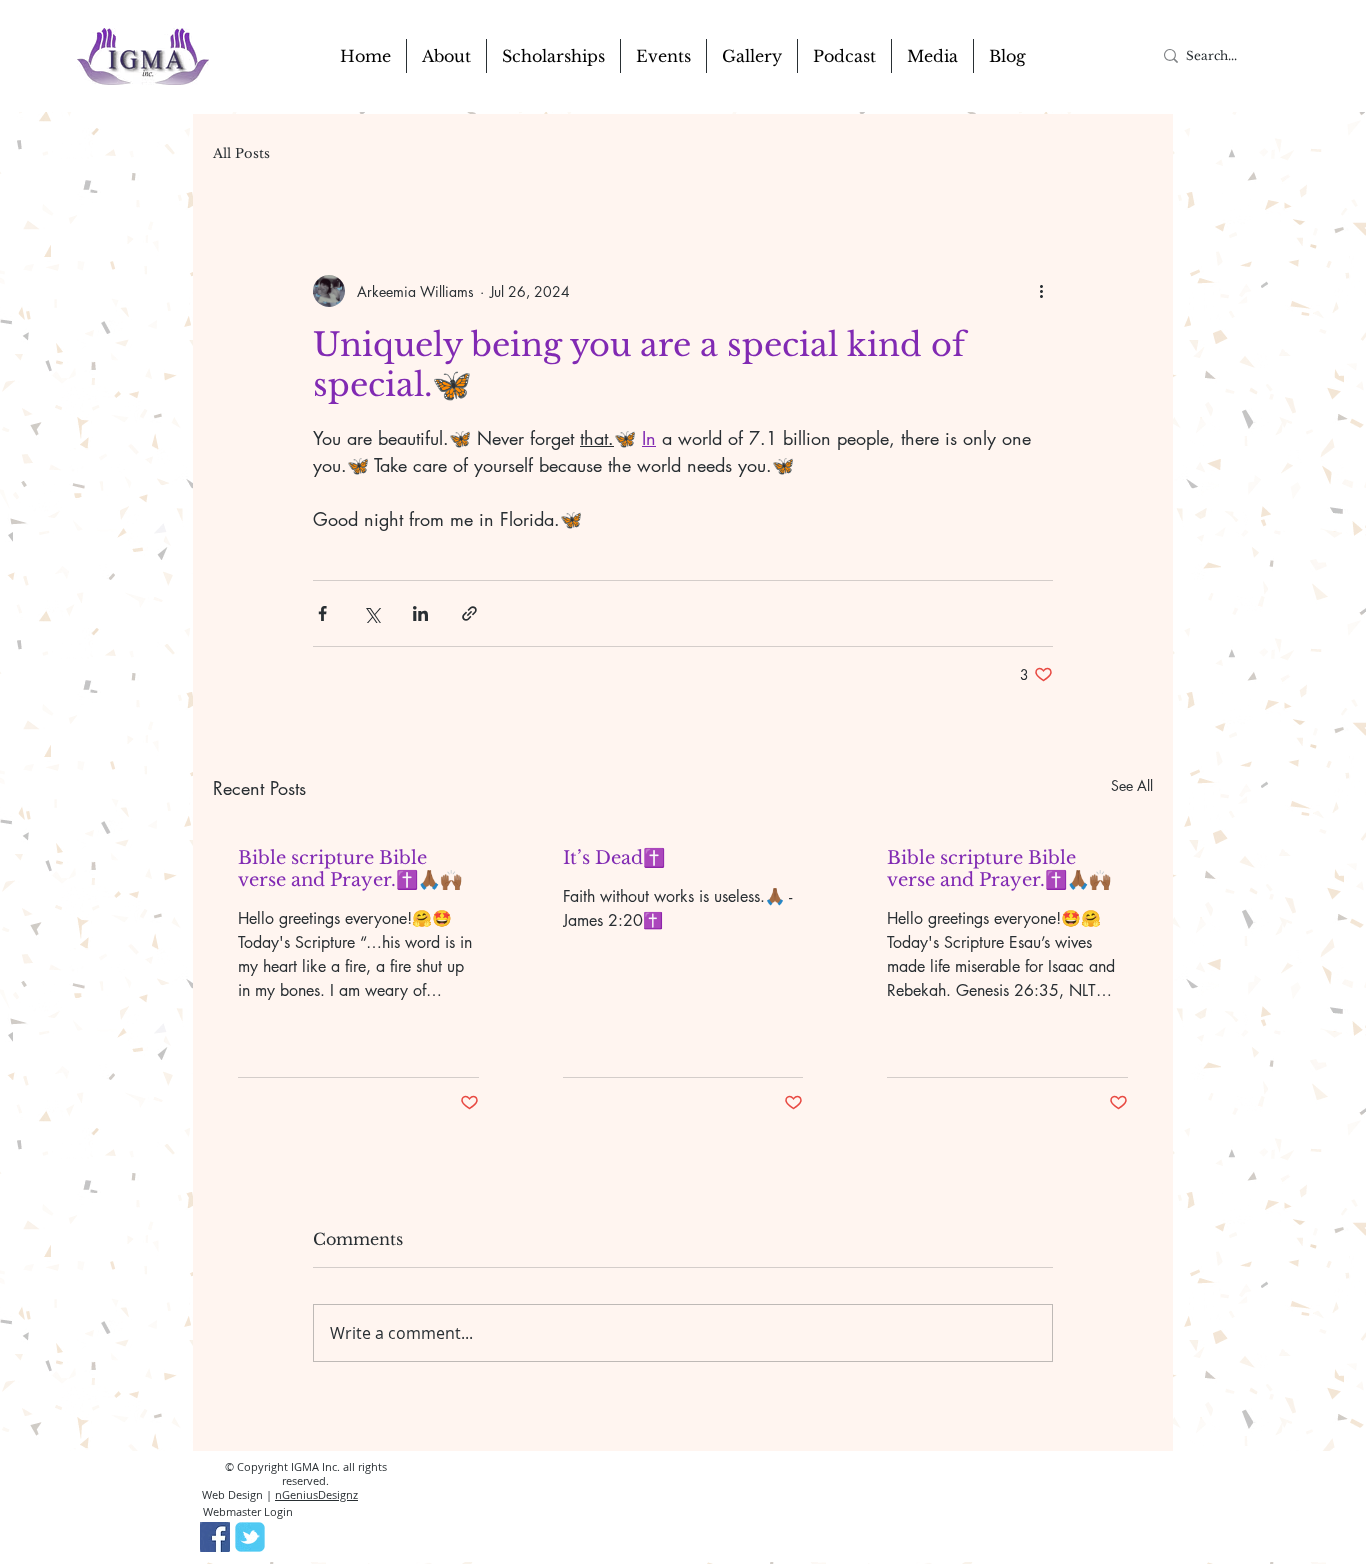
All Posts (241, 154)
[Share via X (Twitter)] (371, 613)
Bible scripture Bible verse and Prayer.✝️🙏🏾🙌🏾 (350, 869)
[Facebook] (215, 1537)
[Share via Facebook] (322, 613)
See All (1132, 785)
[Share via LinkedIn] (420, 613)
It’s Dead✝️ (614, 858)
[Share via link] (469, 613)
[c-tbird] (250, 1537)
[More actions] (1041, 291)
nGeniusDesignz (316, 1494)
